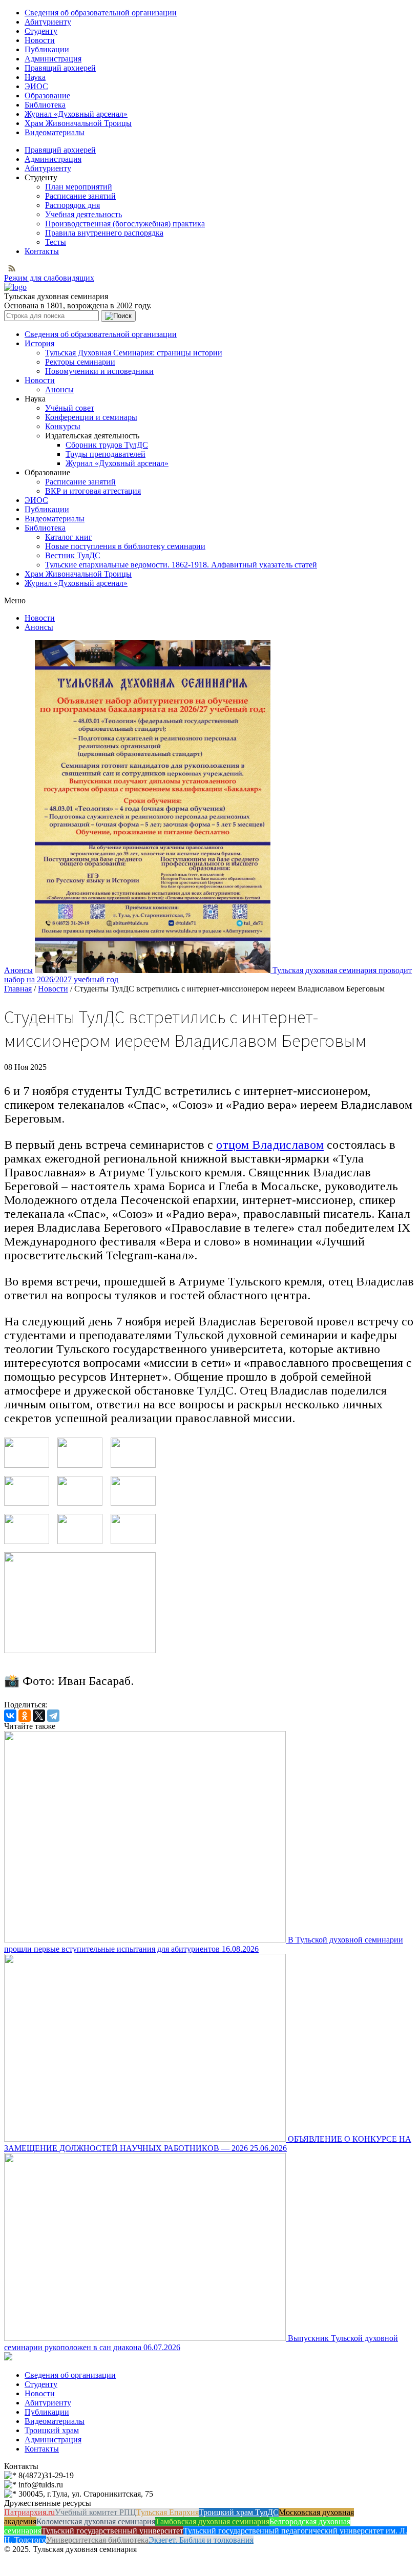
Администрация (53, 59)
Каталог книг (69, 537)
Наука (35, 77)
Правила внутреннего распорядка (104, 233)
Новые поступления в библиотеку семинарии (125, 546)
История (39, 343)
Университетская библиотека (97, 2540)
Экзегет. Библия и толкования (201, 2540)
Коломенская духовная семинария (96, 2521)
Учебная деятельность (83, 214)
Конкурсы (63, 426)
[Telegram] (53, 1716)
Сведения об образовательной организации (101, 13)
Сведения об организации (70, 2375)
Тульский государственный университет (112, 2531)
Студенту (41, 31)
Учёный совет (70, 408)
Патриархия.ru (29, 2512)
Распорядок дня (72, 205)
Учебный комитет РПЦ (96, 2512)
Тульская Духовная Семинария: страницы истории (134, 353)
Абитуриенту (48, 22)
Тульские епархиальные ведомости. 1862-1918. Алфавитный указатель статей (181, 565)
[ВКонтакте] (10, 1716)
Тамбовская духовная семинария (212, 2521)
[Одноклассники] (25, 1716)
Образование (47, 96)
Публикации (47, 49)
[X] (39, 1716)
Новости (40, 40)
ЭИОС (36, 86)
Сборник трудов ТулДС (107, 445)
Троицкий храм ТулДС (239, 2512)
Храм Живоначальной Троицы (78, 123)
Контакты (42, 251)
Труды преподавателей (106, 454)
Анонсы (59, 389)
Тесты (56, 242)
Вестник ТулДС (73, 555)
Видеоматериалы (55, 132)
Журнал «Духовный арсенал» (76, 114)
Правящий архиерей (60, 68)
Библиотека (45, 105)
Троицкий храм (52, 2430)
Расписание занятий (80, 196)
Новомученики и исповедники (99, 371)
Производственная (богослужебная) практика (125, 224)
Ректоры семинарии (80, 362)
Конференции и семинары (91, 417)
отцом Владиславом (270, 1145)
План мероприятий (79, 187)
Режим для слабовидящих (49, 278)
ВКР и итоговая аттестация (93, 491)
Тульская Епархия (167, 2512)
